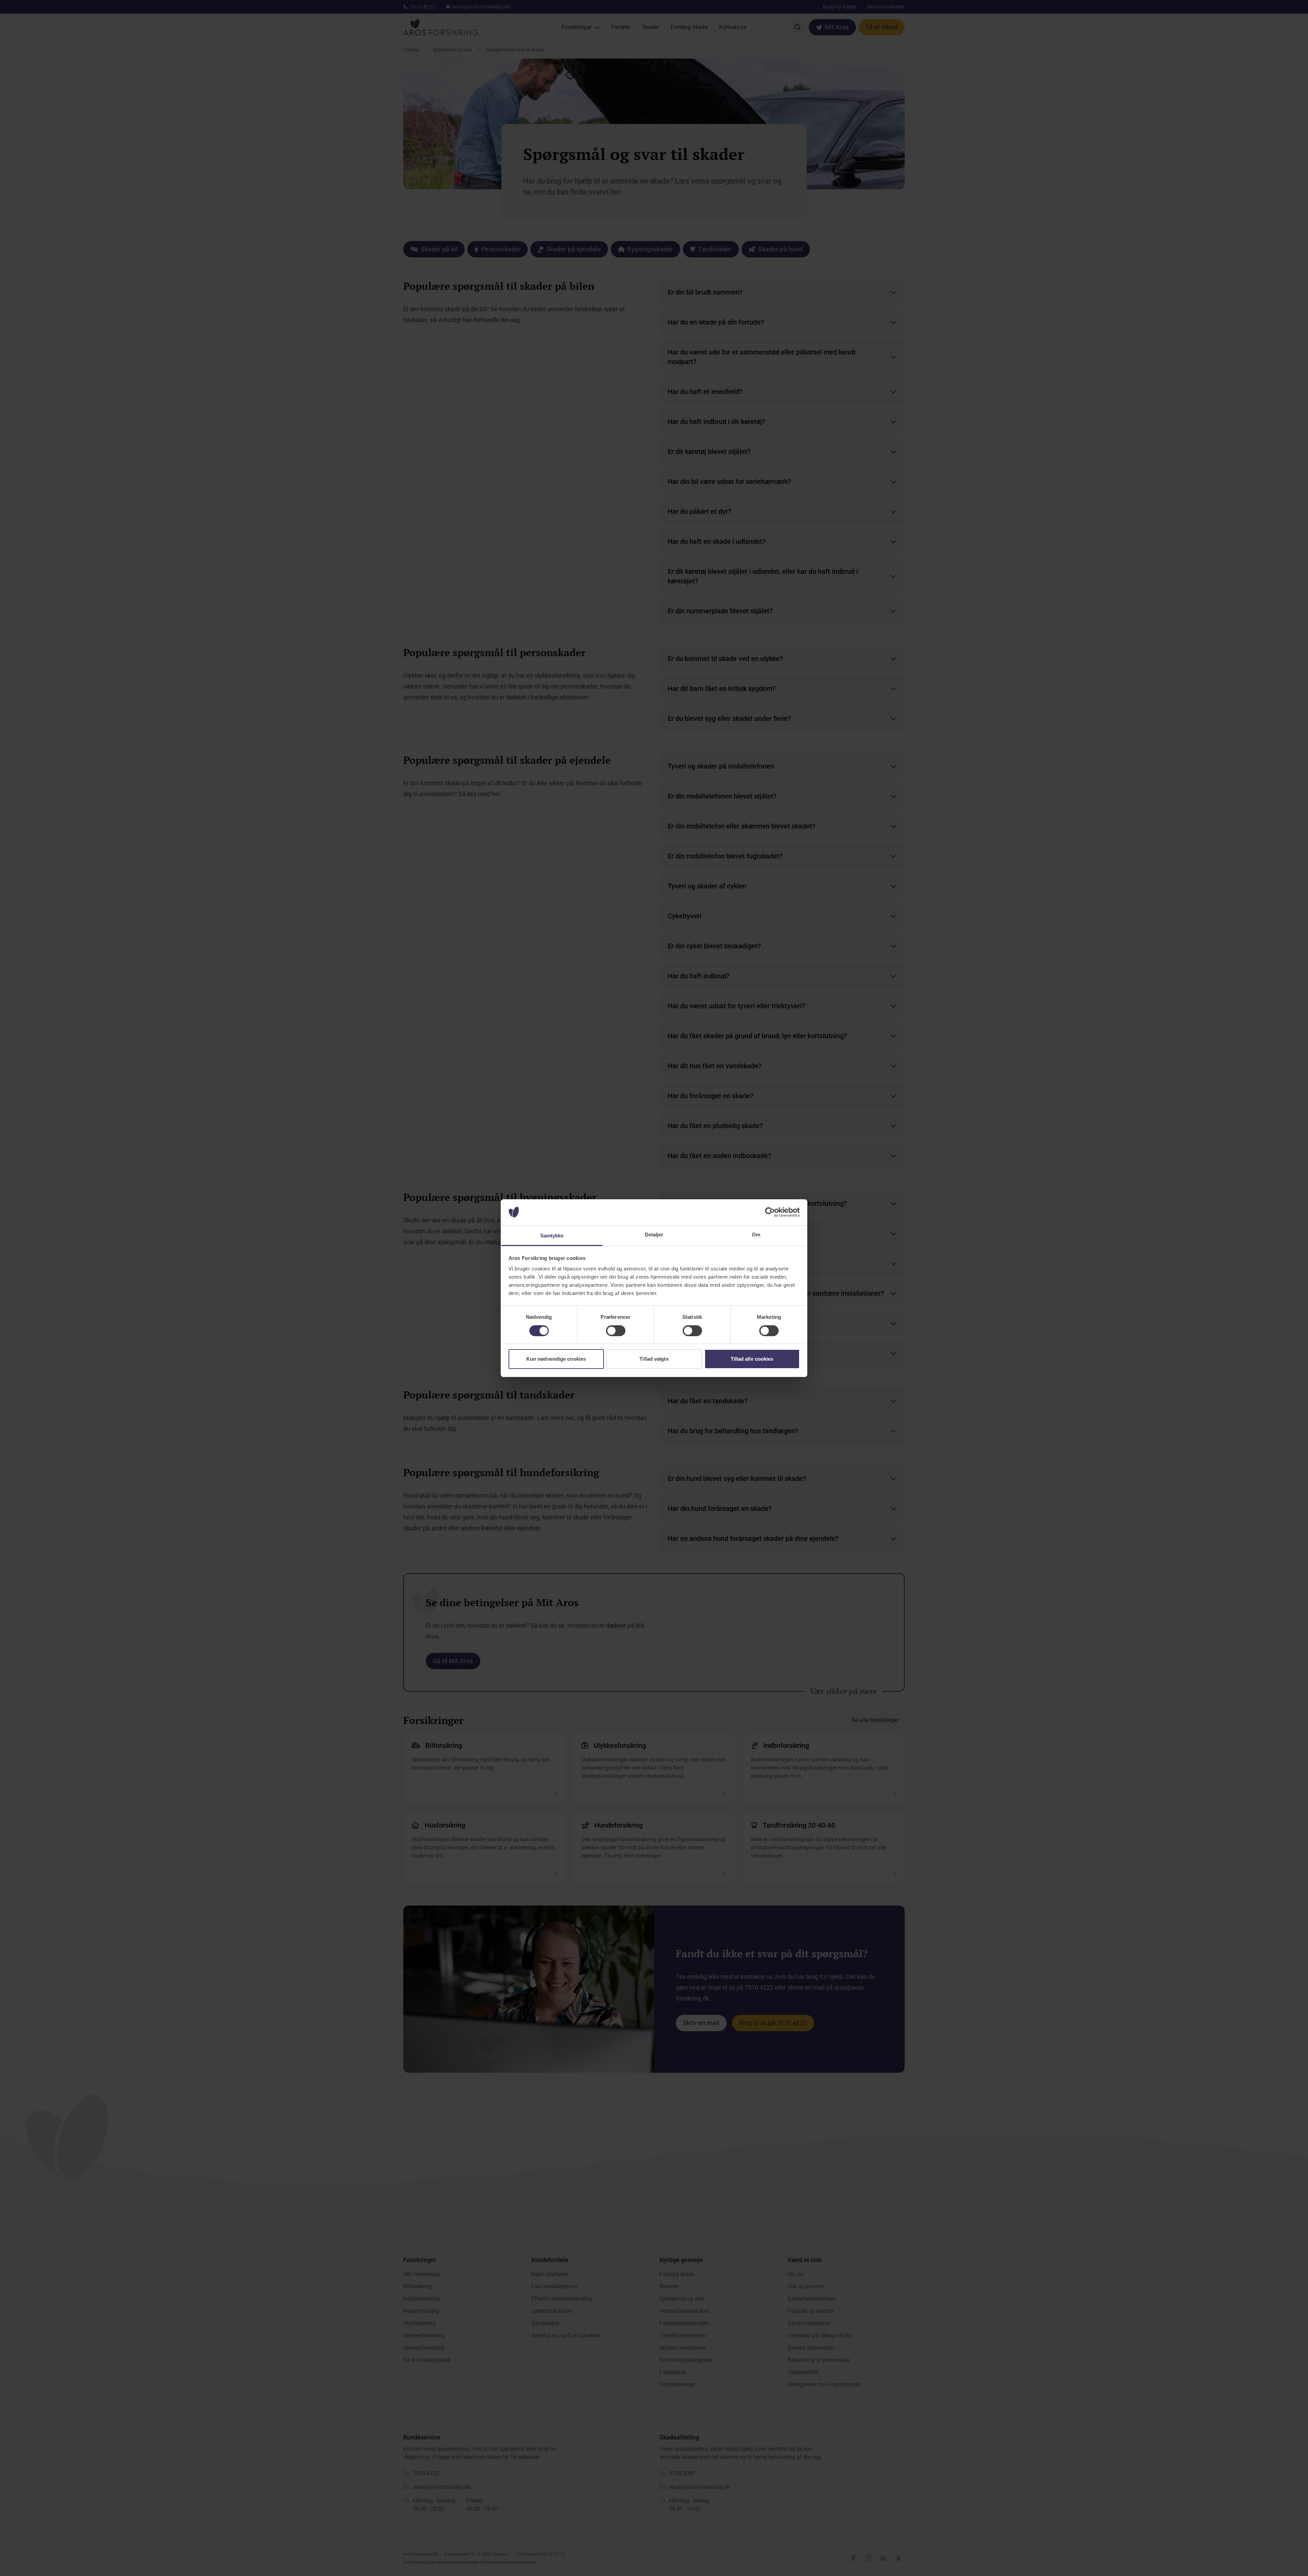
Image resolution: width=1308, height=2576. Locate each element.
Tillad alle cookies (752, 1359)
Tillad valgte (654, 1359)
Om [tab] (756, 1235)
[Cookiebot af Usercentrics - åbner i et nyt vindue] (770, 1212)
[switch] (616, 1331)
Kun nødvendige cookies (556, 1359)
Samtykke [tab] (552, 1236)
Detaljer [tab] (654, 1235)
